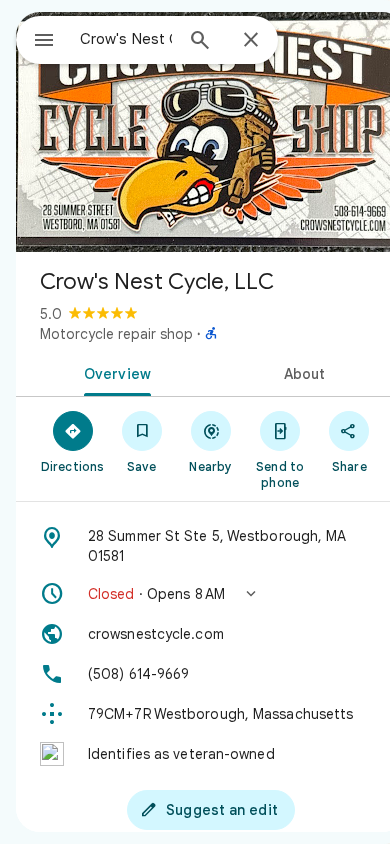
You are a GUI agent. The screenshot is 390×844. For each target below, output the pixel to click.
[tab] (113, 372)
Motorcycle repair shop (116, 334)
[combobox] (126, 39)
